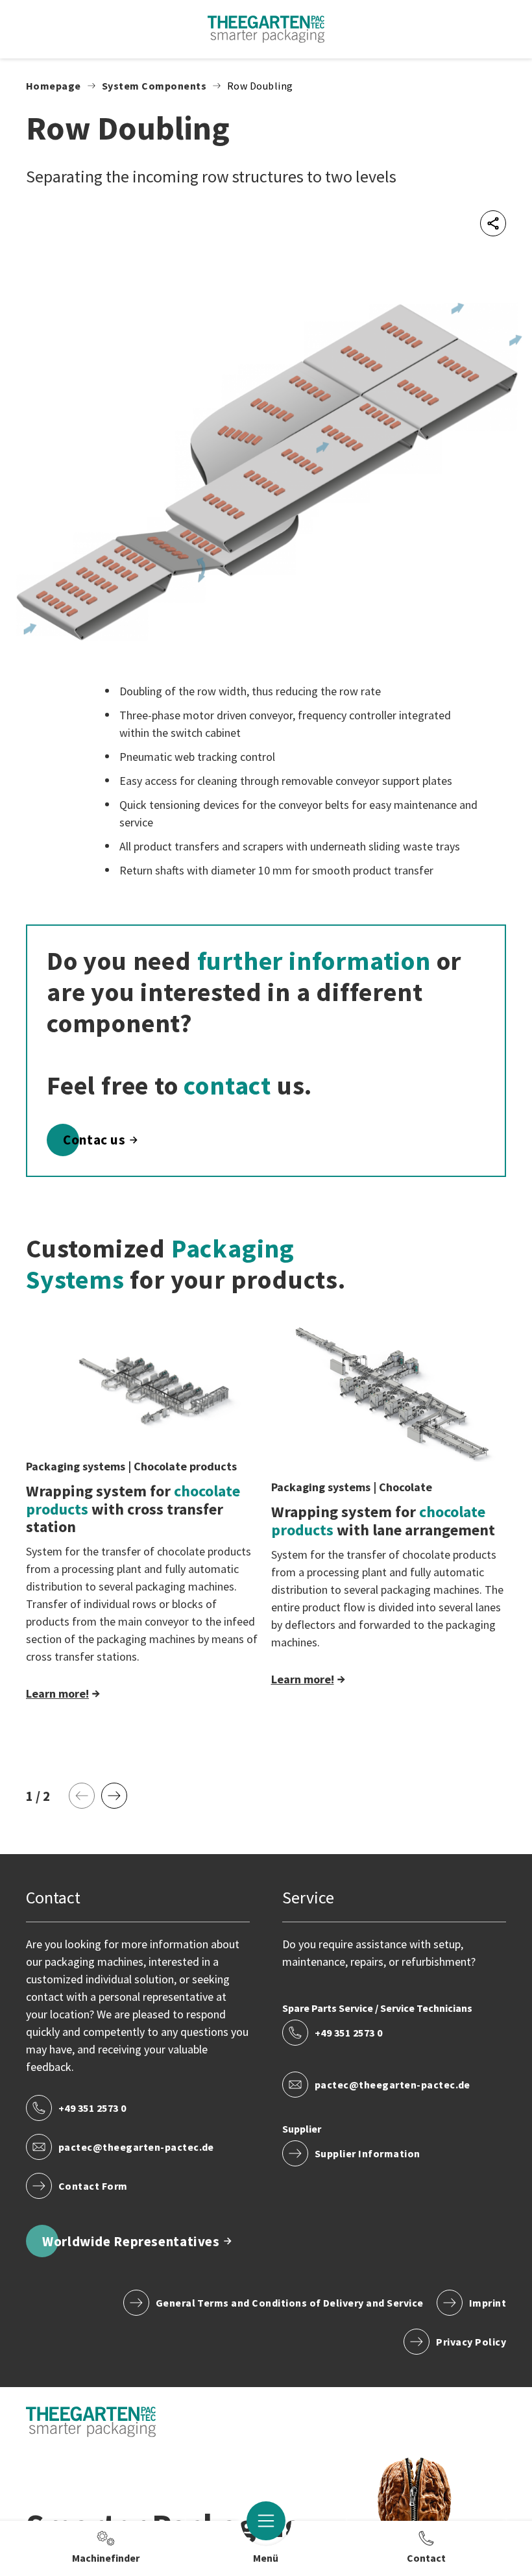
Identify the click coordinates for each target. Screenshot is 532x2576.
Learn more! (57, 1693)
